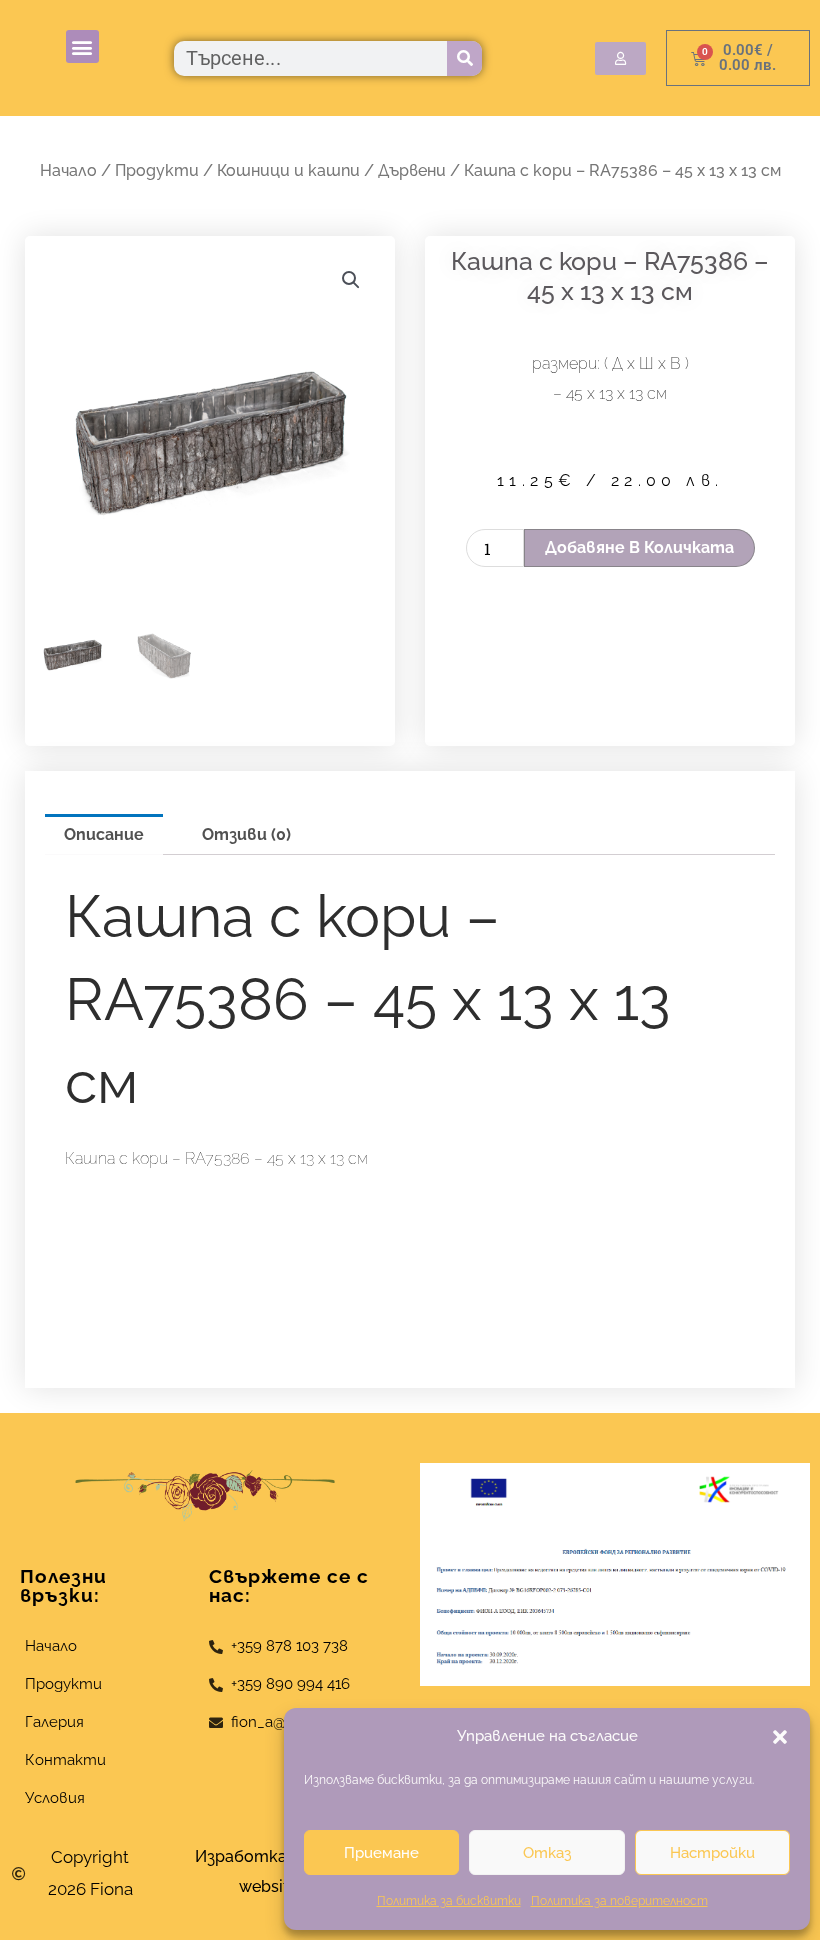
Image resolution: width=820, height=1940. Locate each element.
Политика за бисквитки (449, 1901)
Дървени (412, 170)
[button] (780, 1737)
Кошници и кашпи (288, 170)
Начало (68, 170)
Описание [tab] (104, 834)
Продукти (157, 170)
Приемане (381, 1853)
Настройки (712, 1853)
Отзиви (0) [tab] (246, 834)
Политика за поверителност (619, 1901)
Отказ (547, 1853)
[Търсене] (464, 58)
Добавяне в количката (639, 547)
